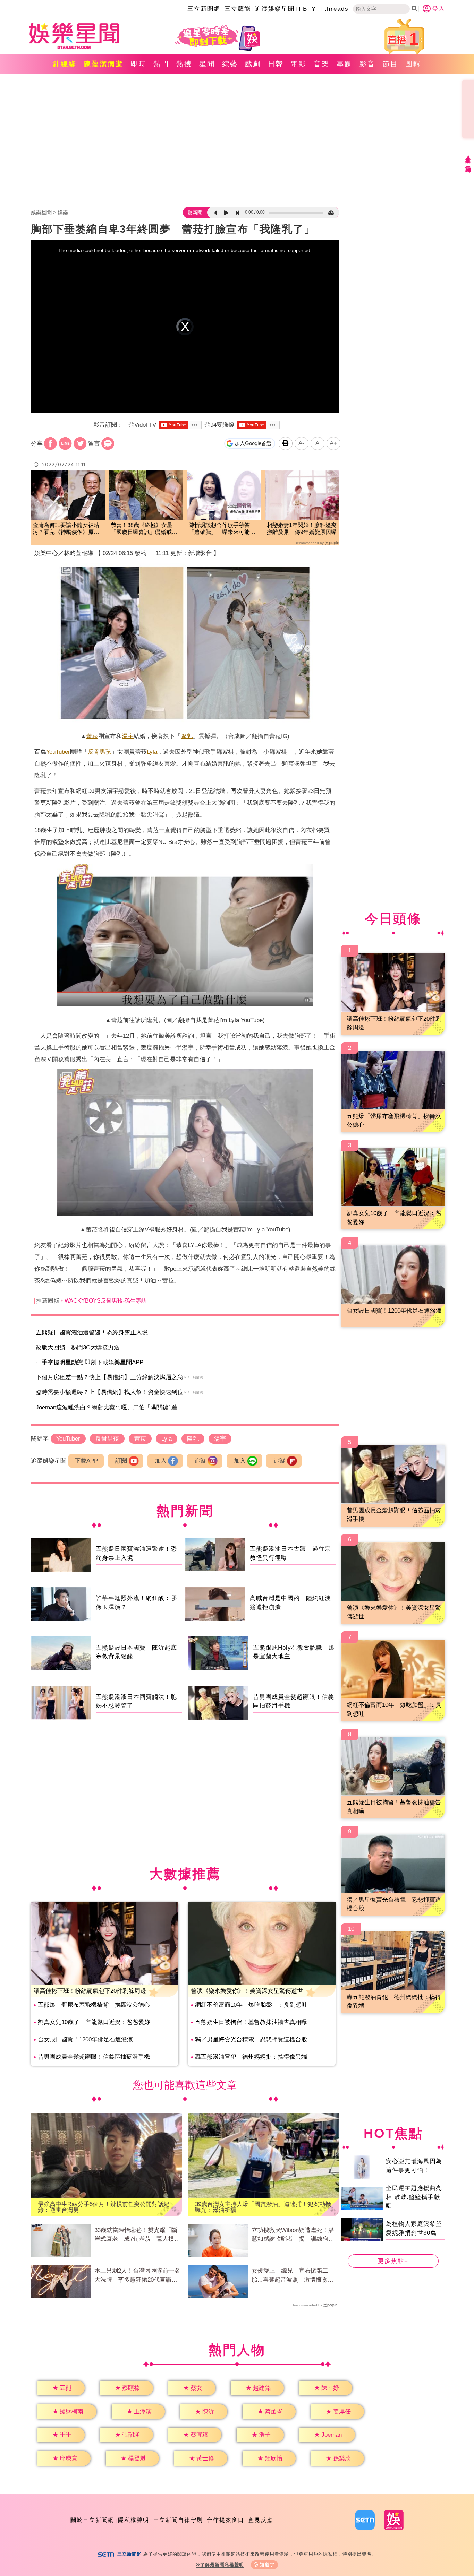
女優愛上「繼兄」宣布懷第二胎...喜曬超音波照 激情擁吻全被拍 (293, 2276)
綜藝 (230, 64)
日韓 (276, 64)
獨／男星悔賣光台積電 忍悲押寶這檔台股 (251, 2039)
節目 (390, 64)
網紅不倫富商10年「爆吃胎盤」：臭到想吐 (251, 2005)
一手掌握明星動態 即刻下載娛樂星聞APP (90, 1362)
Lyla (152, 752)
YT (316, 9)
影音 (367, 64)
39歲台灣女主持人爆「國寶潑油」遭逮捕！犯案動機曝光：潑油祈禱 (263, 2207)
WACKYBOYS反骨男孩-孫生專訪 (106, 1301)
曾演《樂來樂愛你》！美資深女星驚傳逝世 (247, 1991)
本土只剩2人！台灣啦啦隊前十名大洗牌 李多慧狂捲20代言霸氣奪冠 (137, 2276)
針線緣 (65, 64)
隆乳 (187, 736)
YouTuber (58, 752)
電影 (299, 64)
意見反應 (261, 2520)
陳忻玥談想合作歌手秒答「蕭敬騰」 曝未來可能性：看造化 (219, 529)
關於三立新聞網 (92, 2520)
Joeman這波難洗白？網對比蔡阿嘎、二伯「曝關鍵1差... (109, 1407)
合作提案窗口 (226, 2520)
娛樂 (63, 212)
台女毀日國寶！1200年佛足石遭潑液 (85, 2039)
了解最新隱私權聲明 (222, 2565)
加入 (161, 1461)
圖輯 (413, 64)
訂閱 (121, 1461)
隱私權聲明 (134, 2520)
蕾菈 (92, 736)
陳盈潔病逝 (104, 64)
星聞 (207, 64)
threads (337, 9)
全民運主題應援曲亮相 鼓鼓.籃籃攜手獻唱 (414, 2197)
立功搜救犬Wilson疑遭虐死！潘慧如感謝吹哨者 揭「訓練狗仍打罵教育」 (293, 2235)
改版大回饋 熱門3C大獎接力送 (78, 1347)
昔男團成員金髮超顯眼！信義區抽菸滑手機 (94, 2057)
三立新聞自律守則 (178, 2520)
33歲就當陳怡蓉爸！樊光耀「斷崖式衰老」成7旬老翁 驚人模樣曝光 (137, 2235)
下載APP (86, 1461)
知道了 (267, 2565)
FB (303, 9)
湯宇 (128, 736)
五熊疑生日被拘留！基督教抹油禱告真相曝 (251, 2022)
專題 (345, 64)
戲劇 (253, 64)
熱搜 (184, 64)
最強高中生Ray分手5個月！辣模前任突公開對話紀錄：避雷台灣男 (104, 2207)
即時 (138, 64)
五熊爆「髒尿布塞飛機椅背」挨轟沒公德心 (94, 2005)
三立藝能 (238, 9)
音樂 (322, 64)
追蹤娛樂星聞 (275, 9)
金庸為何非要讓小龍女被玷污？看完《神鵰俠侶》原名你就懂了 (66, 529)
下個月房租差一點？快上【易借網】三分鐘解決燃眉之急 (109, 1377)
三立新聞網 (204, 9)
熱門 (161, 64)
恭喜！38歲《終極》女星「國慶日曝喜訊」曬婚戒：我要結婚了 (144, 529)
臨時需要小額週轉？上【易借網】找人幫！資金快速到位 (109, 1392)
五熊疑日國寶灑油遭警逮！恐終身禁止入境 (92, 1333)
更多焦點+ (393, 2261)
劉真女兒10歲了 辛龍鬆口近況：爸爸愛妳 (94, 2022)
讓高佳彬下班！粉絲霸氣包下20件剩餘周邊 (90, 1991)
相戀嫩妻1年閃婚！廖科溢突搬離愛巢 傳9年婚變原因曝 (302, 529)
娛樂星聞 (41, 212)
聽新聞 (195, 213)
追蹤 (200, 1461)
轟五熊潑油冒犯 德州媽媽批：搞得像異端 (251, 2057)
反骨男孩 (100, 752)
